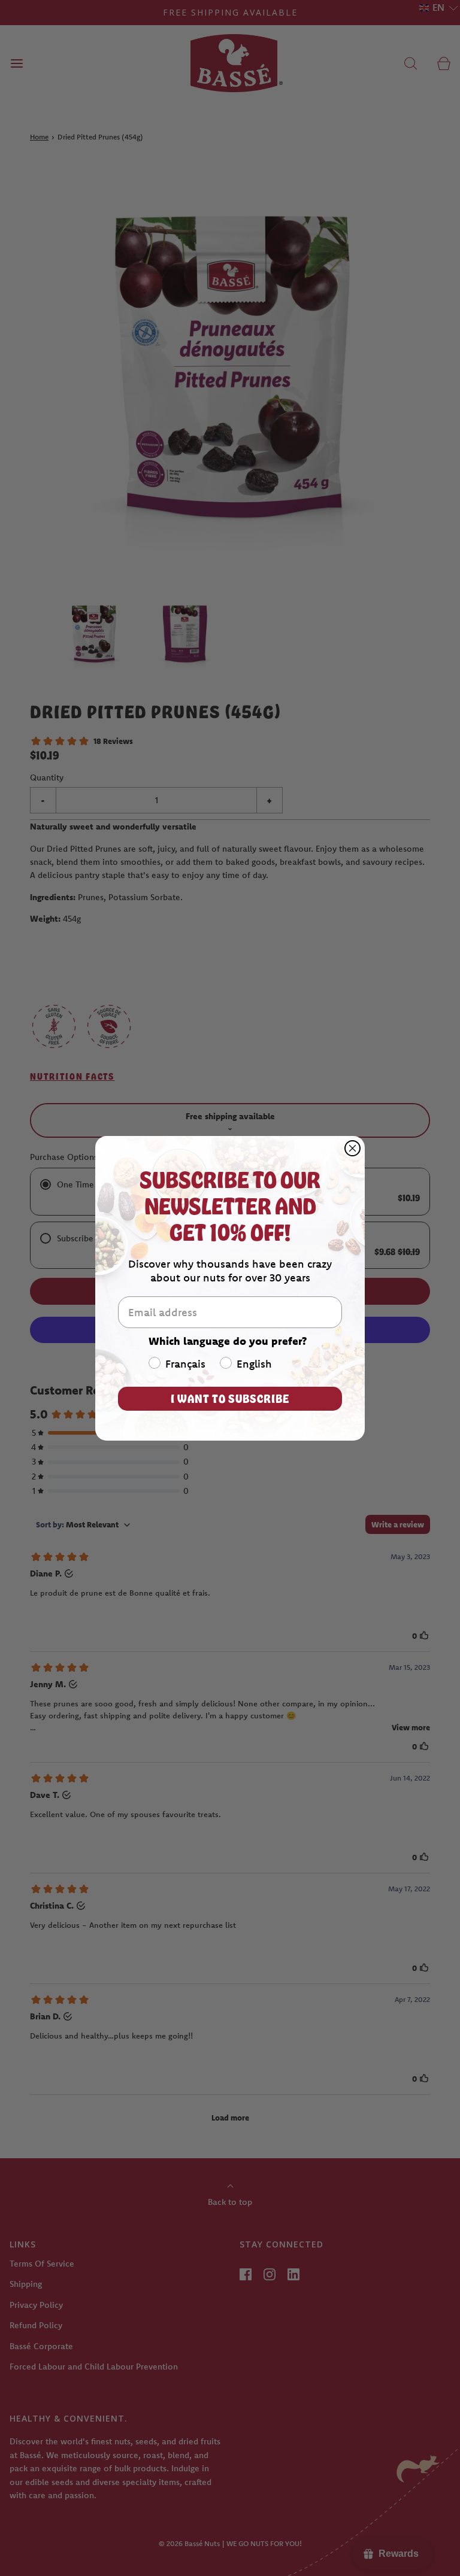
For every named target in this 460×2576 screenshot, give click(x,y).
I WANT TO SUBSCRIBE (230, 1398)
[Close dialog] (352, 1148)
